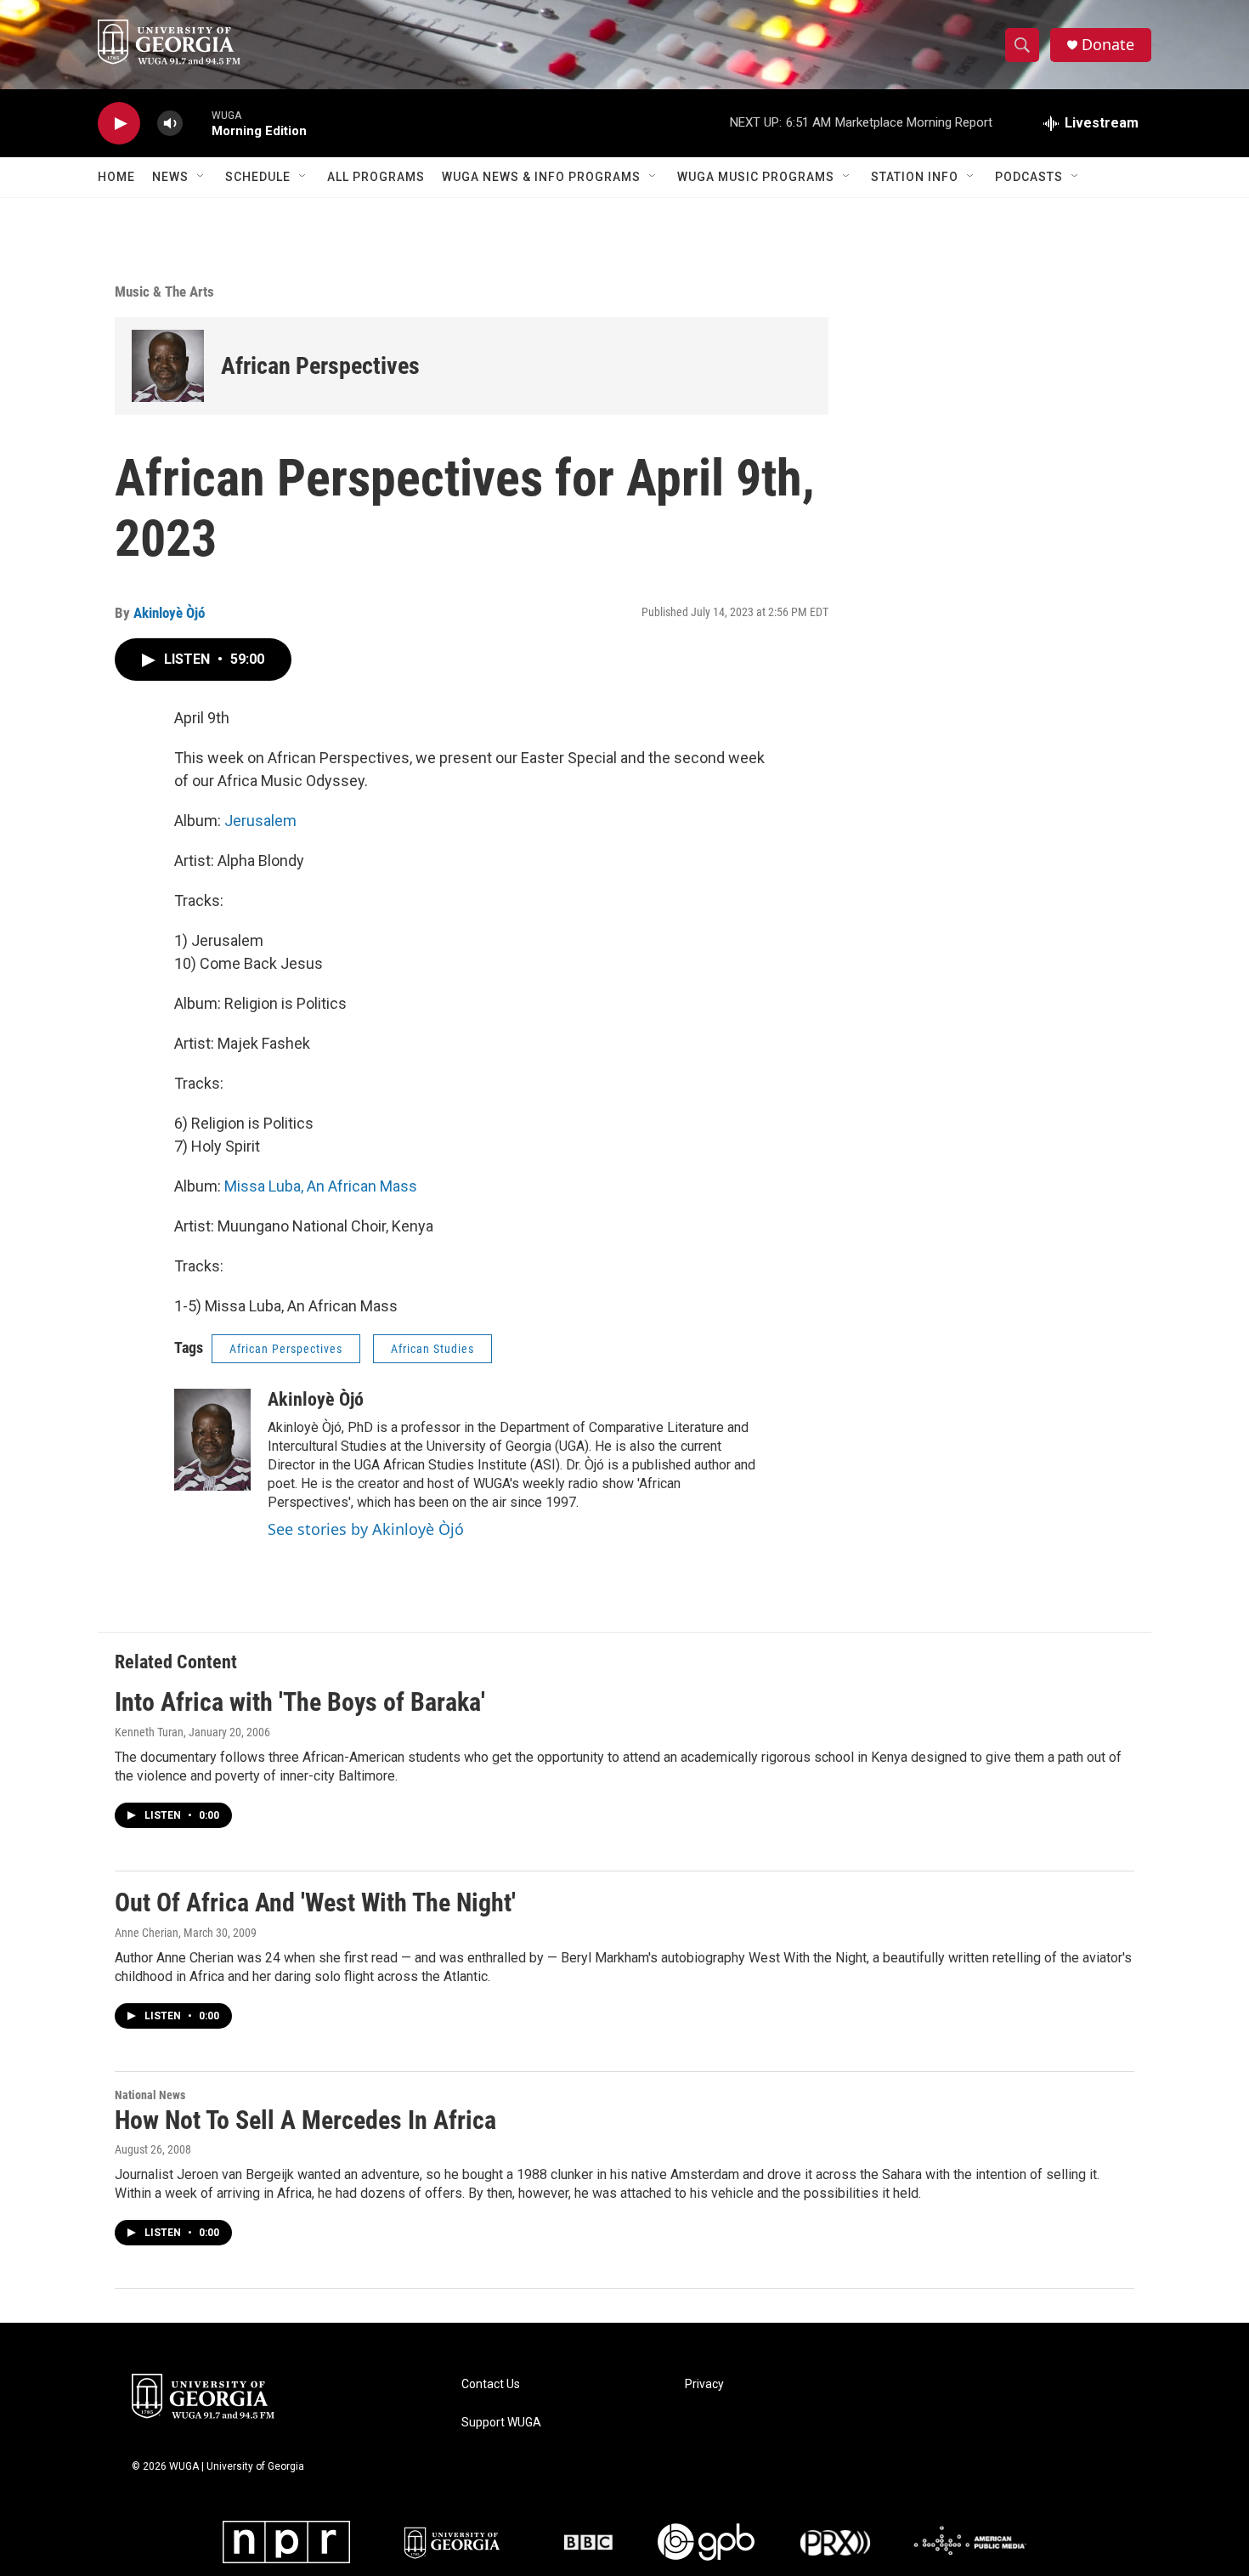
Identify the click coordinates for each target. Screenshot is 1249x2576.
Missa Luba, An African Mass (321, 1186)
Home (116, 177)
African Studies (432, 1349)
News (170, 177)
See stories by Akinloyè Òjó (366, 1529)
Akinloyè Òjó (169, 613)
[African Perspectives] (168, 366)
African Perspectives (320, 366)
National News (150, 2095)
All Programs (376, 177)
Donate (1108, 45)
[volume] (170, 124)
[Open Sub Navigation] (201, 177)
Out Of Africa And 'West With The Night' (315, 1902)
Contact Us (491, 2384)
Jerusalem (260, 821)
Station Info (915, 177)
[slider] (197, 123)
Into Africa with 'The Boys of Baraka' (300, 1702)
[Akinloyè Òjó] (212, 1440)
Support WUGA (501, 2423)
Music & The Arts (164, 292)
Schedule (258, 177)
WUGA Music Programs (756, 177)
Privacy (704, 2384)
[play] (119, 124)
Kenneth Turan (149, 1732)
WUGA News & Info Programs (541, 177)
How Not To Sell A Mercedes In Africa (305, 2120)
